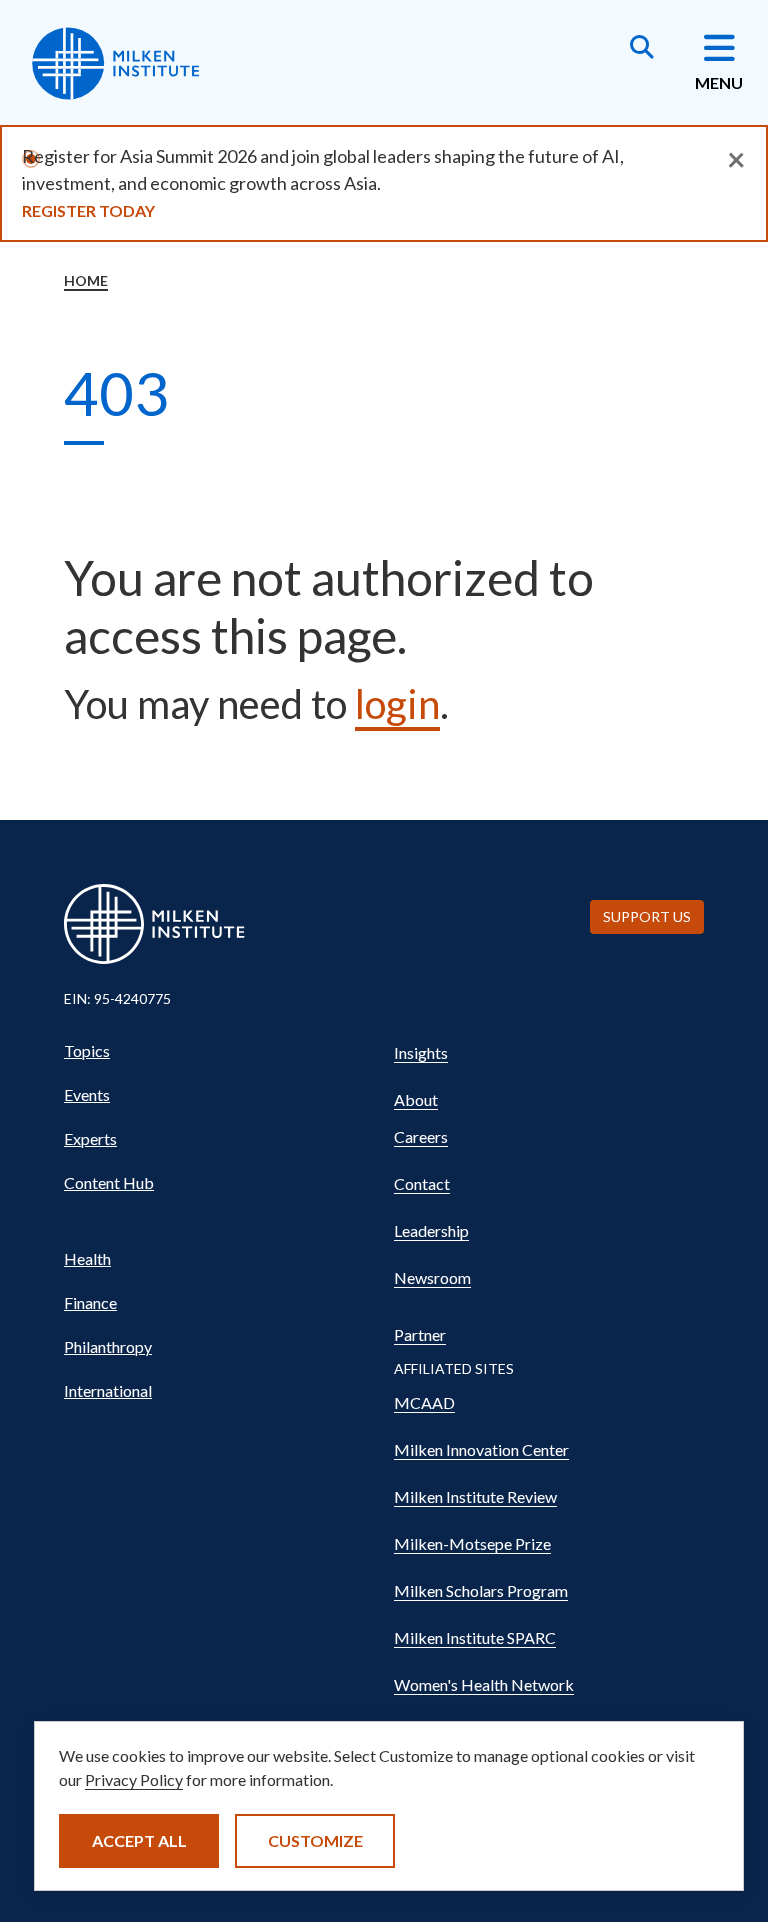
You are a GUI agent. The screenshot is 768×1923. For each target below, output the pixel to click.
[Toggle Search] (642, 49)
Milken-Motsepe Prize (472, 1543)
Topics (87, 1050)
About (416, 1099)
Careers (421, 1136)
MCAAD (424, 1402)
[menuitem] (219, 1051)
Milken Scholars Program (481, 1590)
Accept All (139, 1840)
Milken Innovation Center (481, 1449)
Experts (90, 1138)
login (397, 704)
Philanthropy (108, 1346)
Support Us (647, 916)
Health (87, 1258)
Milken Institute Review (475, 1496)
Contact (422, 1183)
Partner (420, 1334)
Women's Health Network (484, 1684)
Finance (90, 1302)
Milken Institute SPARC (475, 1637)
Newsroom (432, 1277)
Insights (421, 1052)
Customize (315, 1840)
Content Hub (109, 1182)
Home (86, 280)
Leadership (431, 1230)
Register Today (88, 210)
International (108, 1390)
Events (87, 1094)
